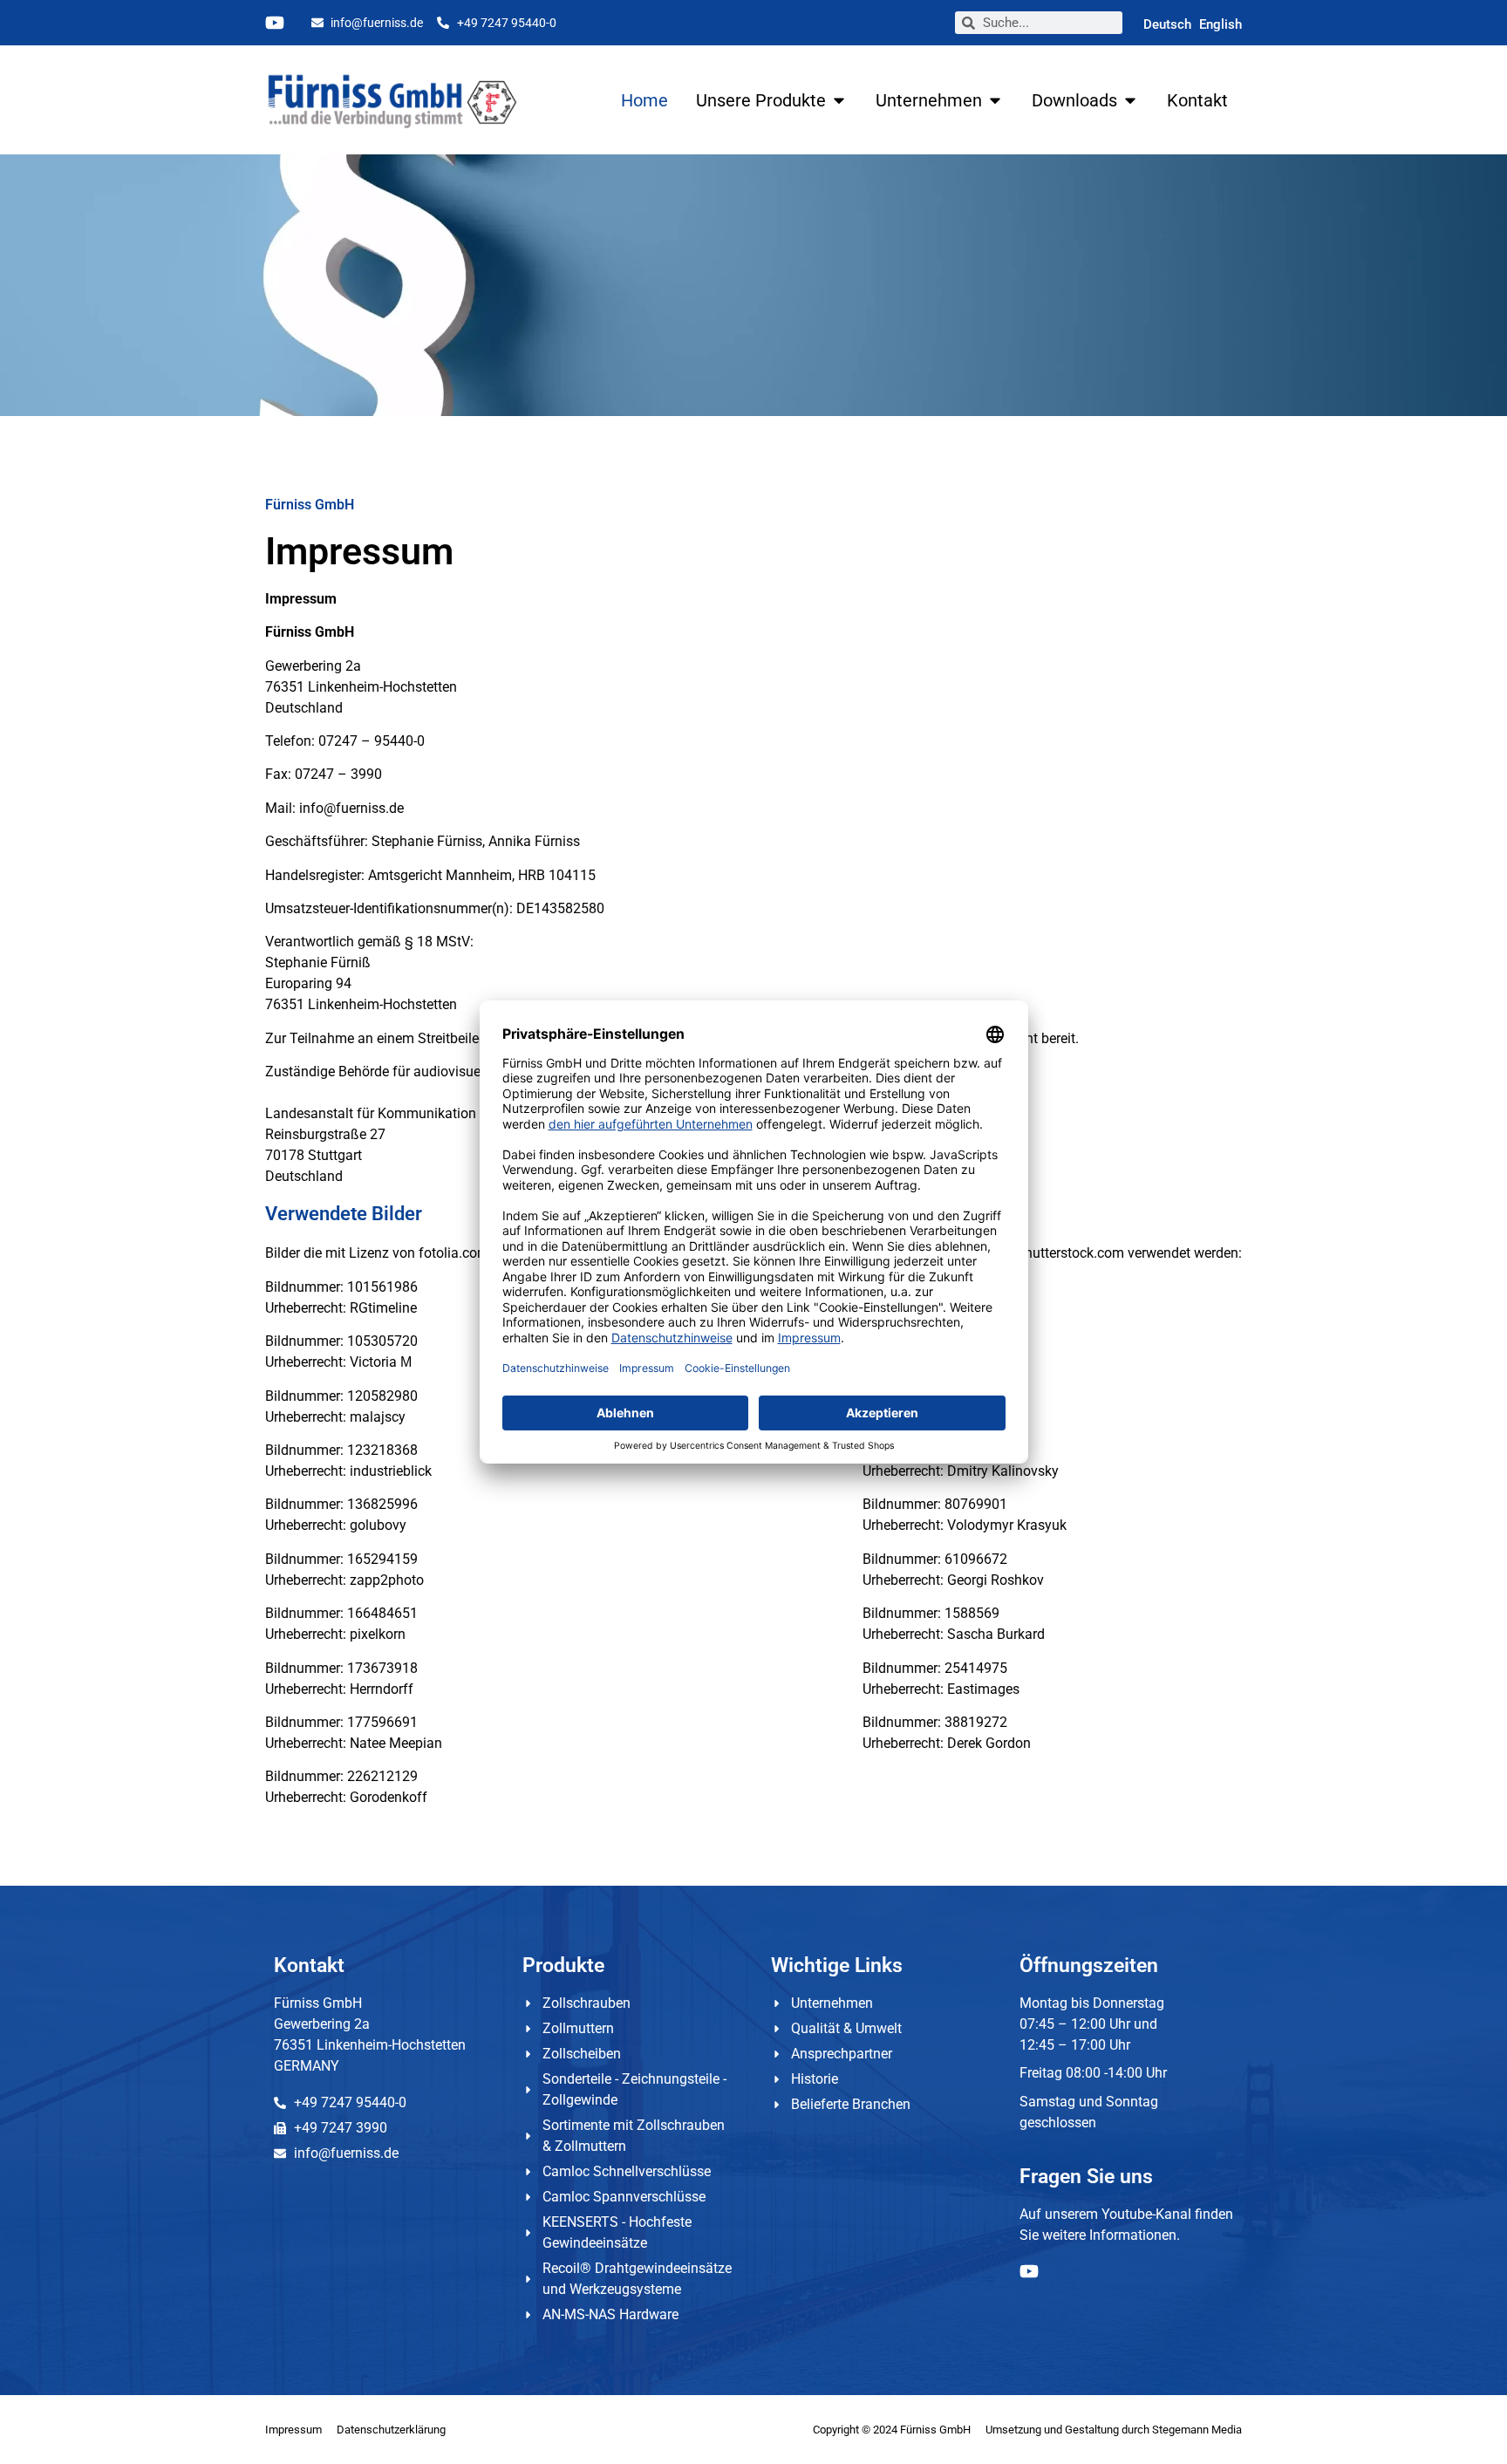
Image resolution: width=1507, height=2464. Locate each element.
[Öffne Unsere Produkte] (839, 100)
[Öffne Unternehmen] (995, 100)
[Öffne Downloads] (1130, 100)
